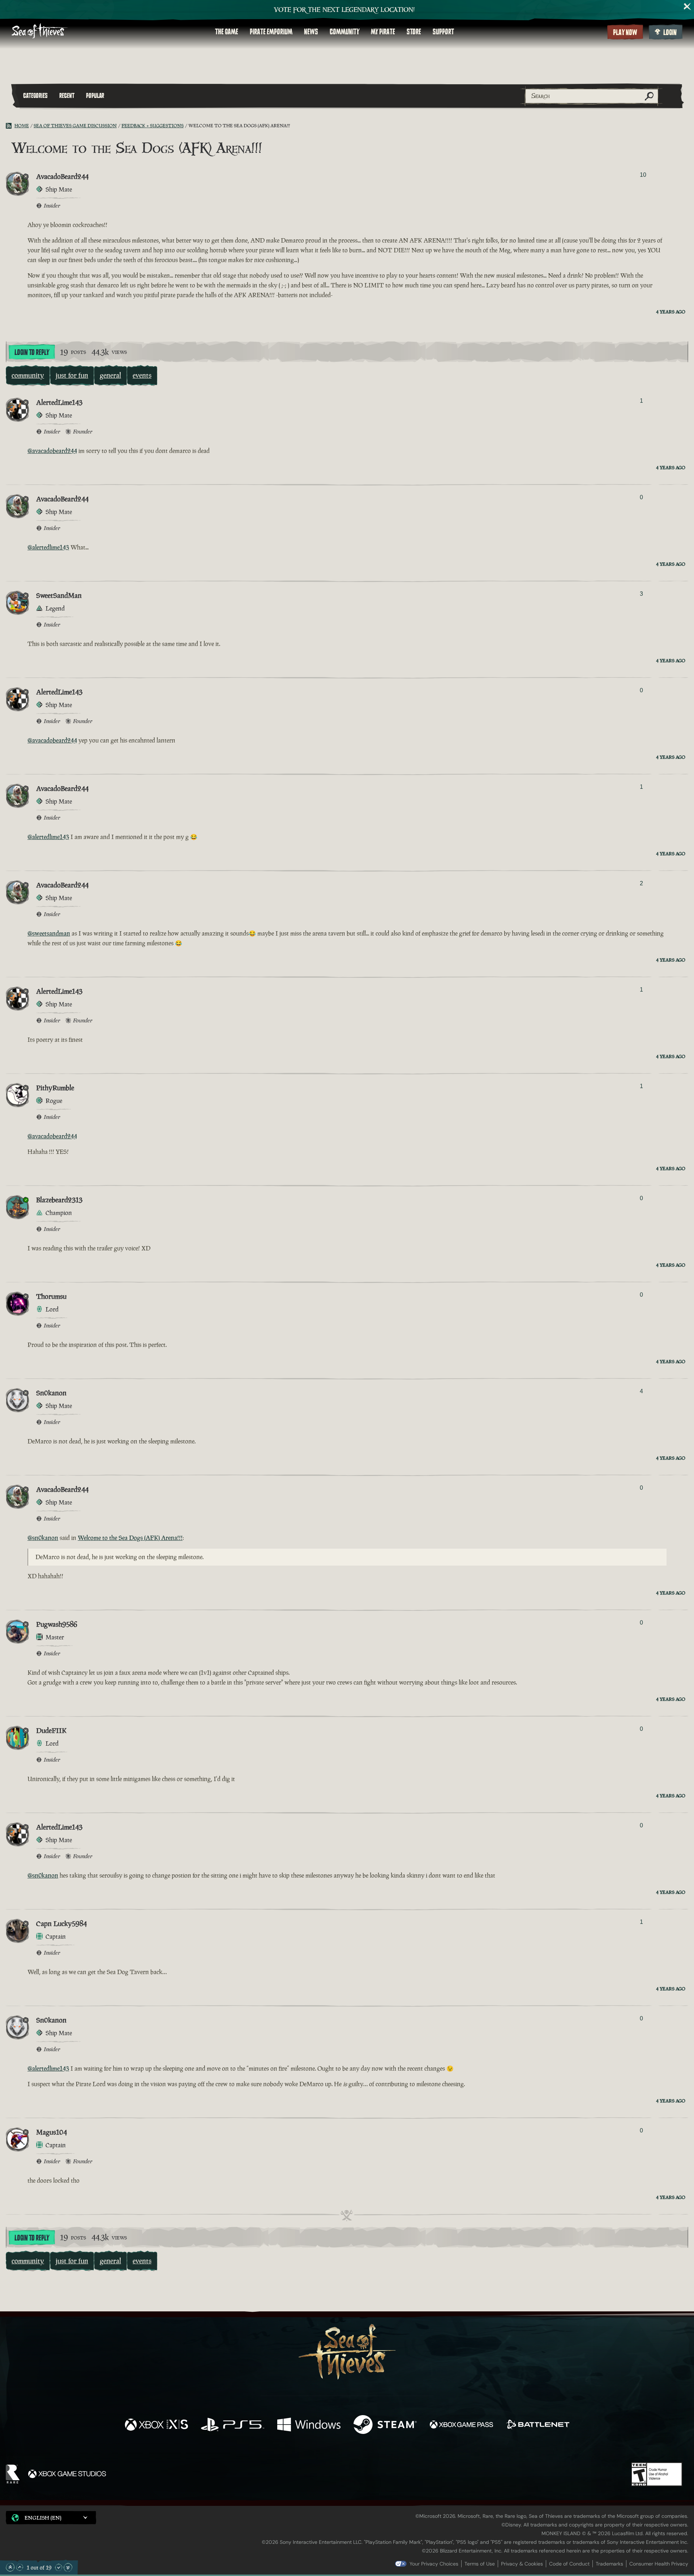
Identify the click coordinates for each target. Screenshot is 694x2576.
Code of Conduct (569, 2564)
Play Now (625, 33)
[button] (51, 2518)
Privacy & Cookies (522, 2564)
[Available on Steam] (385, 2425)
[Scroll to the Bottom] (68, 2567)
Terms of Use (480, 2564)
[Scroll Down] (59, 2567)
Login (670, 33)
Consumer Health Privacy (659, 2564)
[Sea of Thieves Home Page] (40, 32)
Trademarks (609, 2564)
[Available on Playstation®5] (233, 2425)
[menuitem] (227, 32)
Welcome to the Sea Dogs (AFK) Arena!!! (130, 1538)
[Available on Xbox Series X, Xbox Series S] (156, 2425)
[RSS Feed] (10, 126)
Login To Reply (32, 352)
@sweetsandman (49, 933)
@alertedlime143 (48, 547)
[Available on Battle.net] (538, 2425)
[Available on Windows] (309, 2425)
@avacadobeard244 (52, 451)
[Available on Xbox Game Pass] (461, 2425)
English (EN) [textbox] (43, 2518)
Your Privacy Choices (434, 2564)
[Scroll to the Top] (10, 2567)
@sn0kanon (43, 1538)
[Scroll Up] (20, 2567)
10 (643, 175)
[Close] (687, 7)
